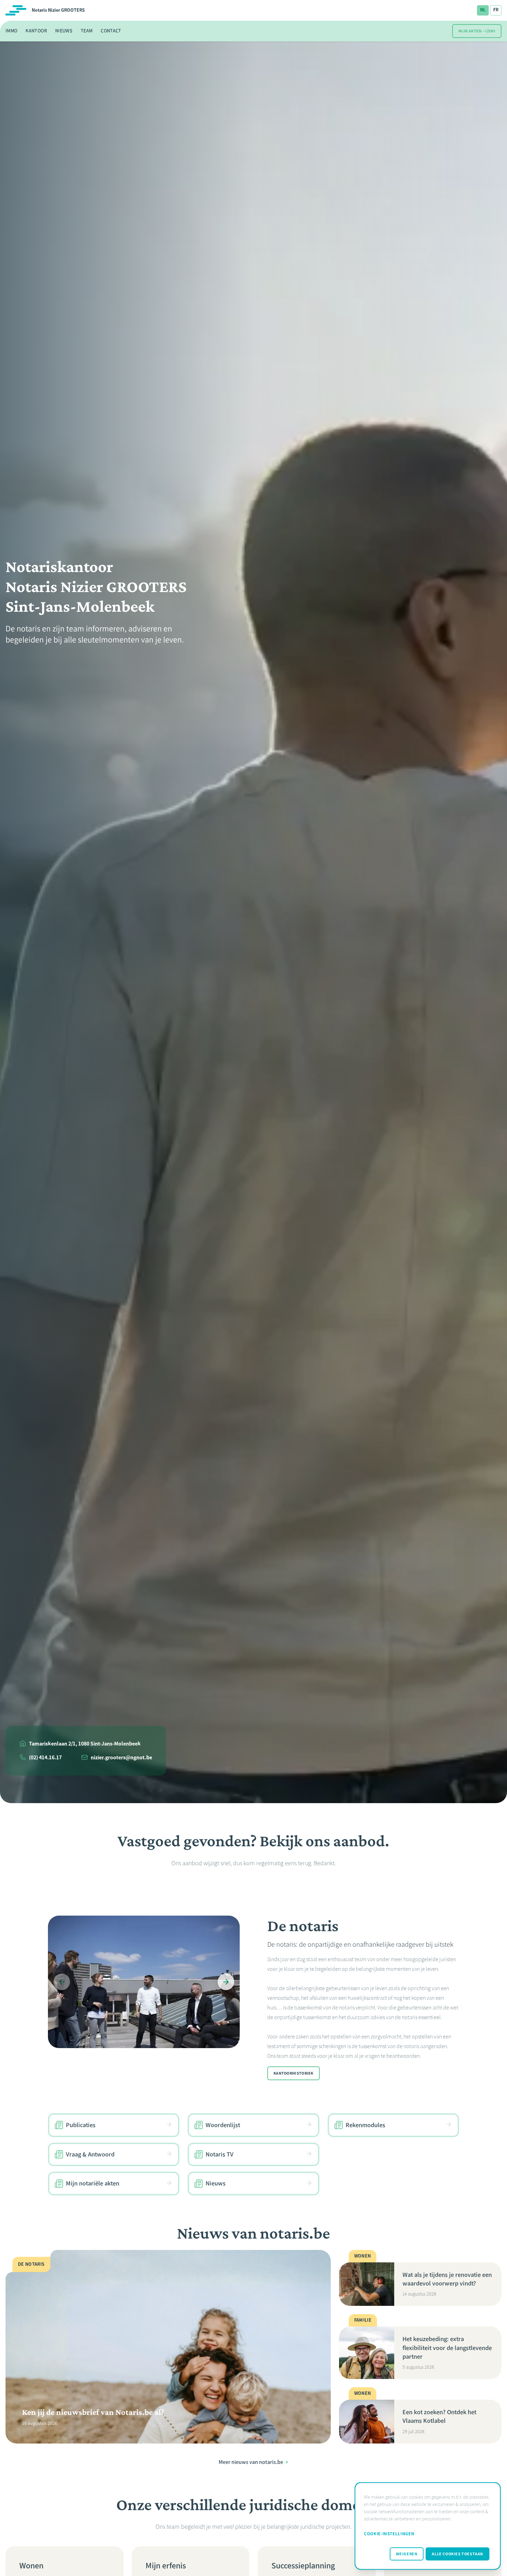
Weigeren (407, 2554)
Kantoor (36, 31)
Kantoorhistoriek (294, 2073)
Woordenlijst (223, 2125)
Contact (111, 31)
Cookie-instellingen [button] (389, 2534)
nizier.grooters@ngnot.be (121, 1757)
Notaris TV (220, 2154)
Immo (11, 31)
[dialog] (428, 2526)
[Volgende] (226, 1982)
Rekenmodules (365, 2125)
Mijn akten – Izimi (477, 31)
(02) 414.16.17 (45, 1757)
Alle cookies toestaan (458, 2554)
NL (483, 10)
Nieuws (64, 31)
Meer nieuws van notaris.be (251, 2462)
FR (496, 10)
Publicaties (81, 2125)
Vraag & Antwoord (90, 2154)
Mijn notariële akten (93, 2184)
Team (87, 31)
